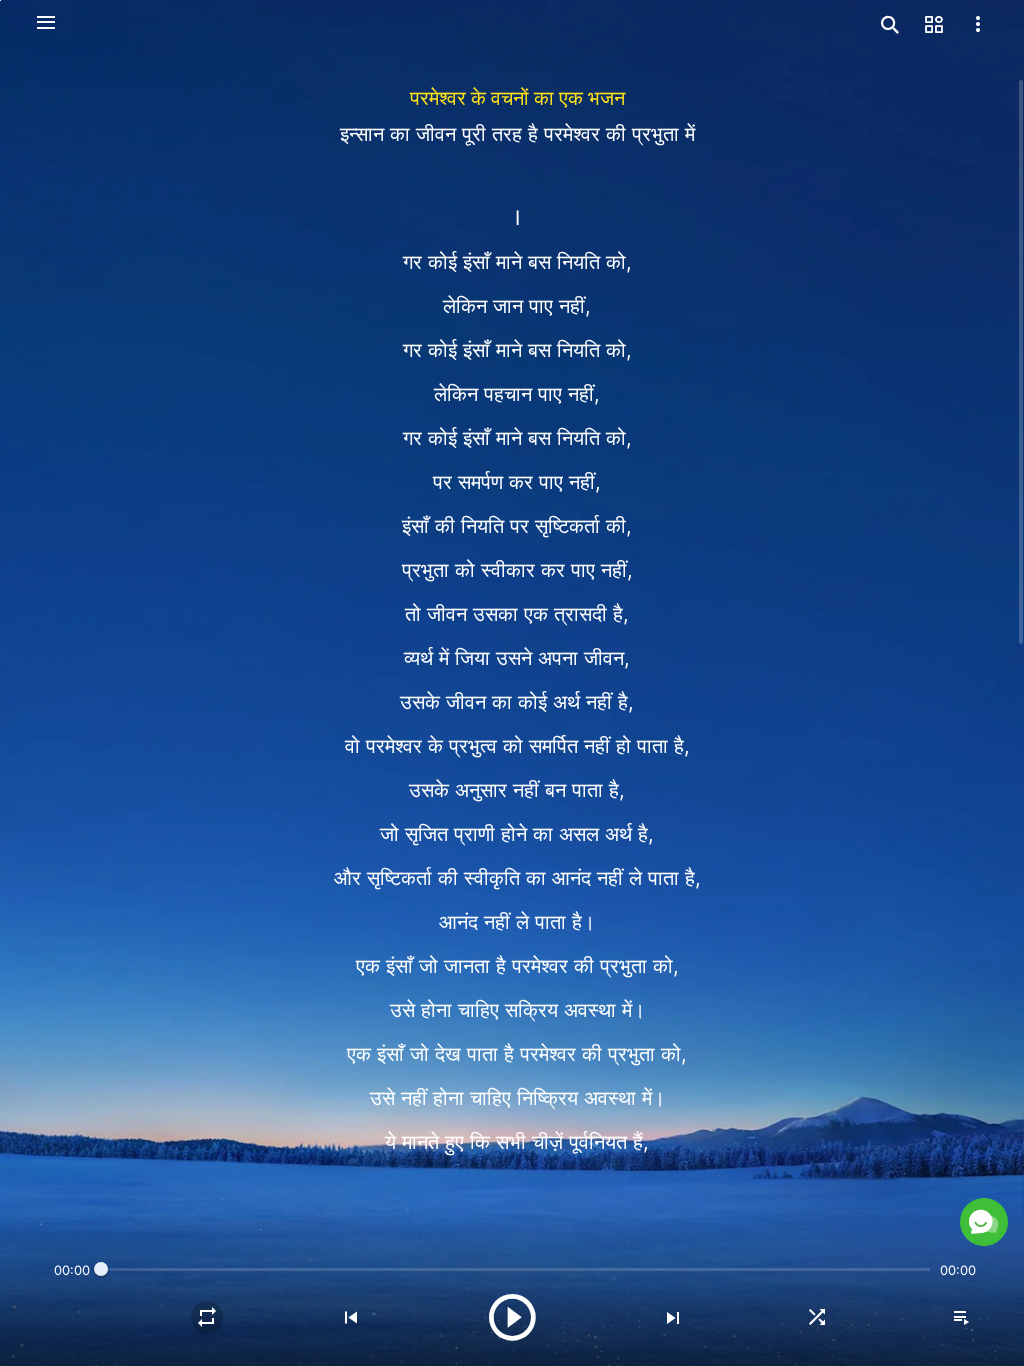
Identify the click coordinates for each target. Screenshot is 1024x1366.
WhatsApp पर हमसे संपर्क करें (808, 1191)
